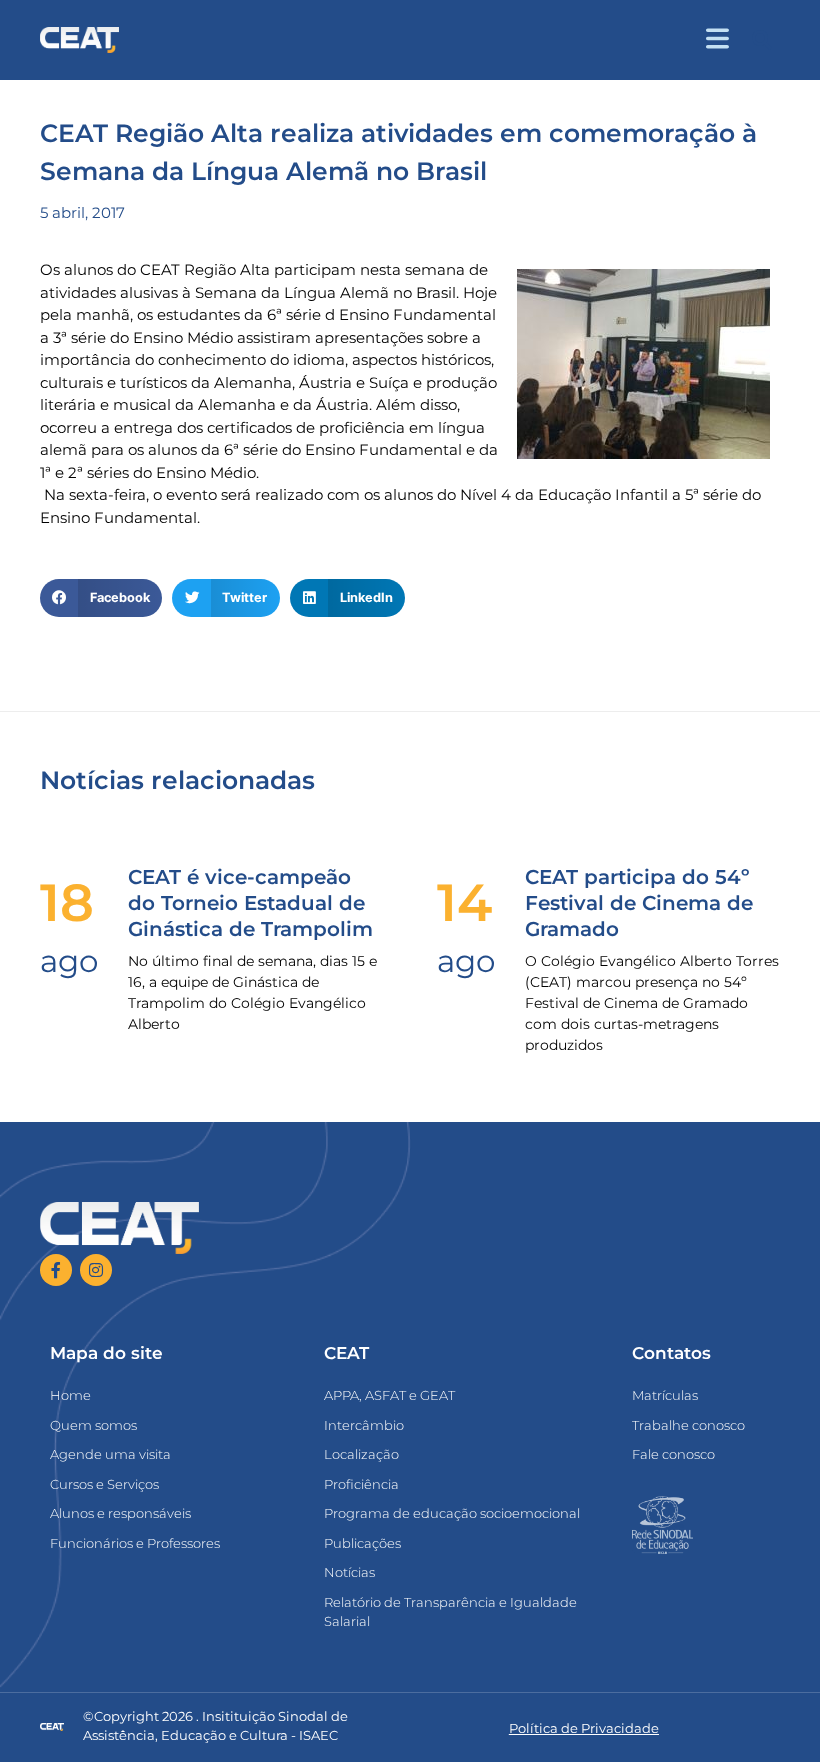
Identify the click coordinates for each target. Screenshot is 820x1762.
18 (67, 902)
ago (69, 961)
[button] (761, 40)
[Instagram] (96, 1270)
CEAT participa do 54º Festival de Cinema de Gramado (639, 903)
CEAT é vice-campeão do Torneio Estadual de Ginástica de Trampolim (250, 903)
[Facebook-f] (56, 1270)
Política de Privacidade (584, 1728)
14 (464, 902)
